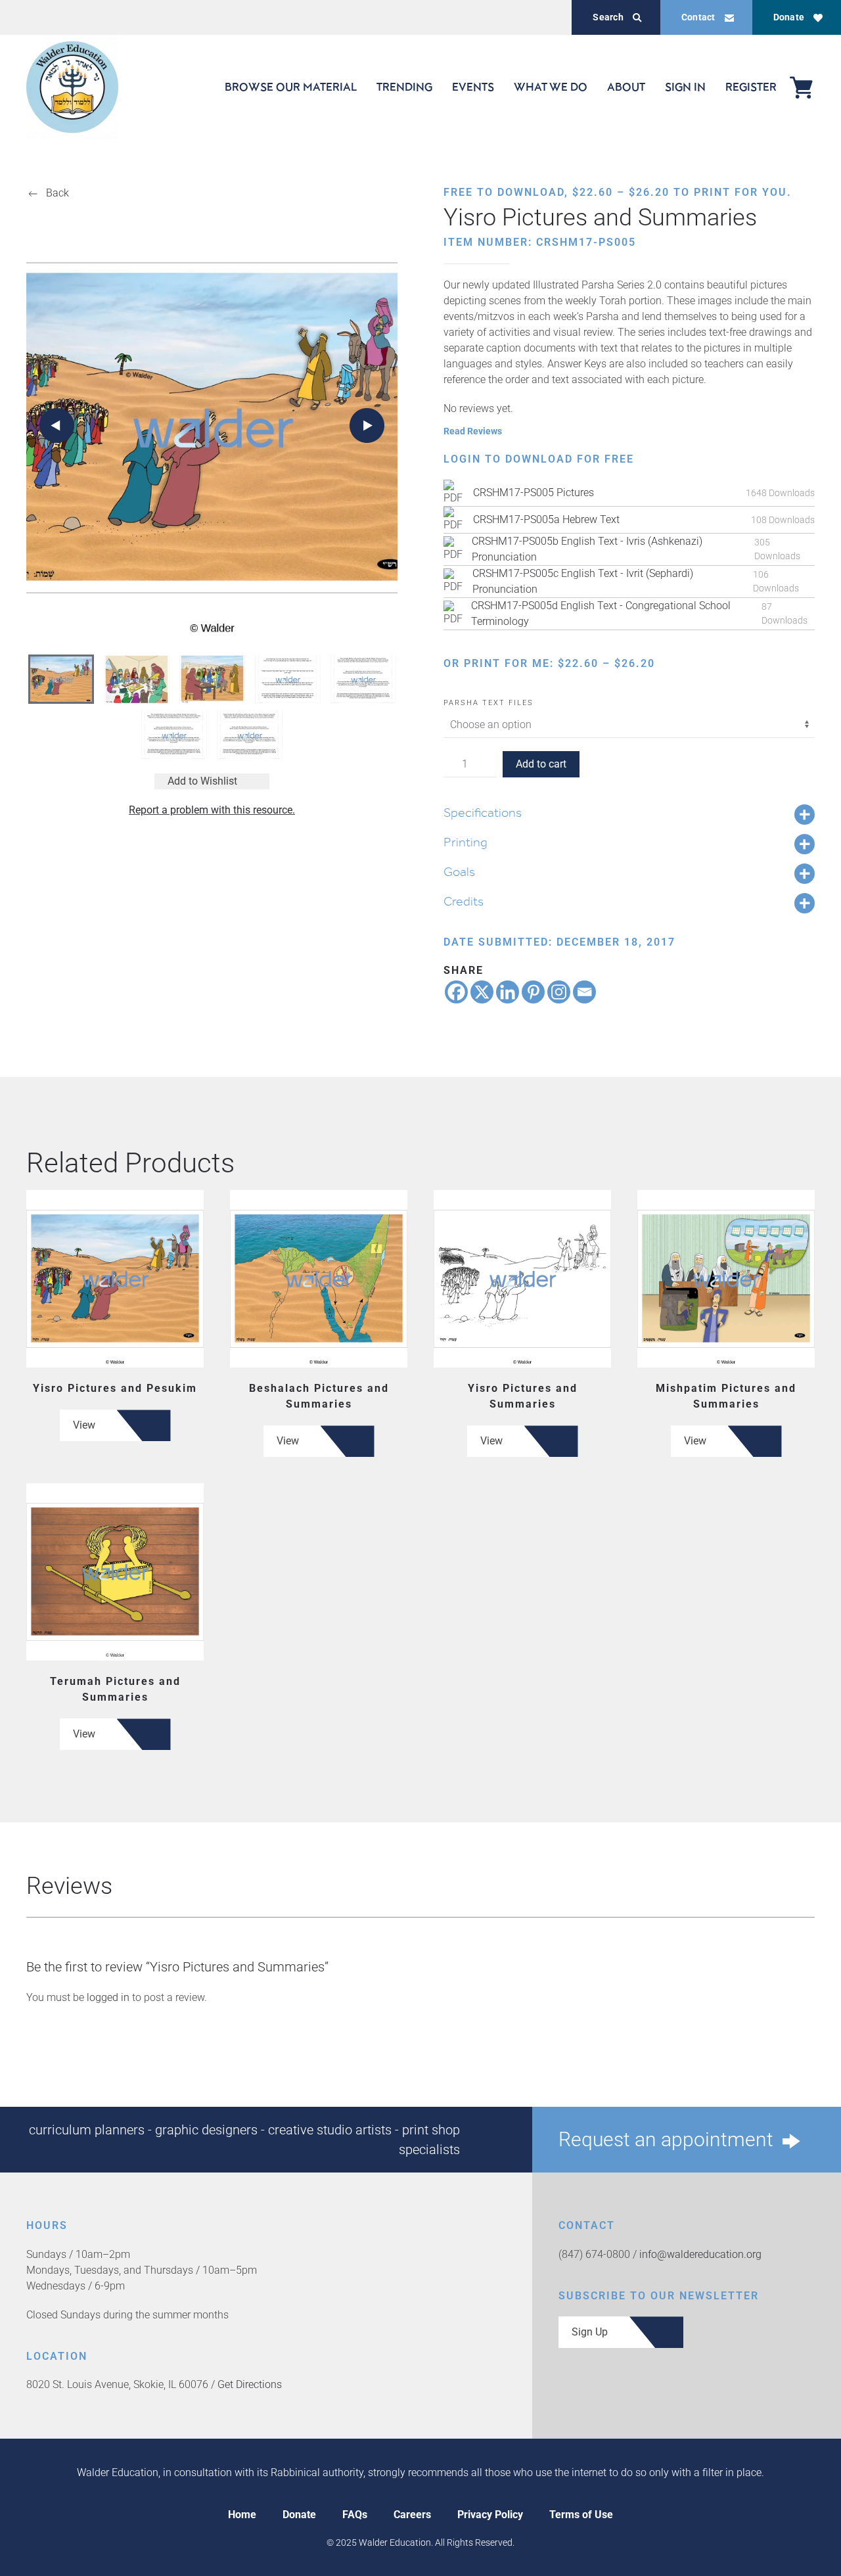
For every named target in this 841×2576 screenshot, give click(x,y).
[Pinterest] (533, 992)
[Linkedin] (508, 992)
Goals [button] (459, 871)
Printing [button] (466, 842)
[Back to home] (72, 87)
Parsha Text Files (489, 703)
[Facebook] (456, 992)
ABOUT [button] (626, 87)
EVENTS (473, 87)
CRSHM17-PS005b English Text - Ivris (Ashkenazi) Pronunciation (587, 549)
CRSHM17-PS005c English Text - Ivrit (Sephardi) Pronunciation (583, 581)
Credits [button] (464, 901)
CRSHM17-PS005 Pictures (534, 493)
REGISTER (751, 87)
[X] (482, 992)
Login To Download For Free (539, 459)
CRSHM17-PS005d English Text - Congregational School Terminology (601, 613)
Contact (698, 17)
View (84, 1425)
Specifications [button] (483, 812)
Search (608, 17)
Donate (789, 17)
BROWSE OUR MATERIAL (291, 87)
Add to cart (541, 764)
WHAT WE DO (551, 87)
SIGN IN (685, 87)
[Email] (584, 992)
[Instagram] (559, 992)
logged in (108, 1997)
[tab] (61, 679)
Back (57, 193)
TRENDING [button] (404, 87)
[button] (57, 425)
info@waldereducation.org (700, 2254)
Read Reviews (473, 431)
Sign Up (590, 2332)
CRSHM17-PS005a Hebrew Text (546, 519)
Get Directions (250, 2384)
